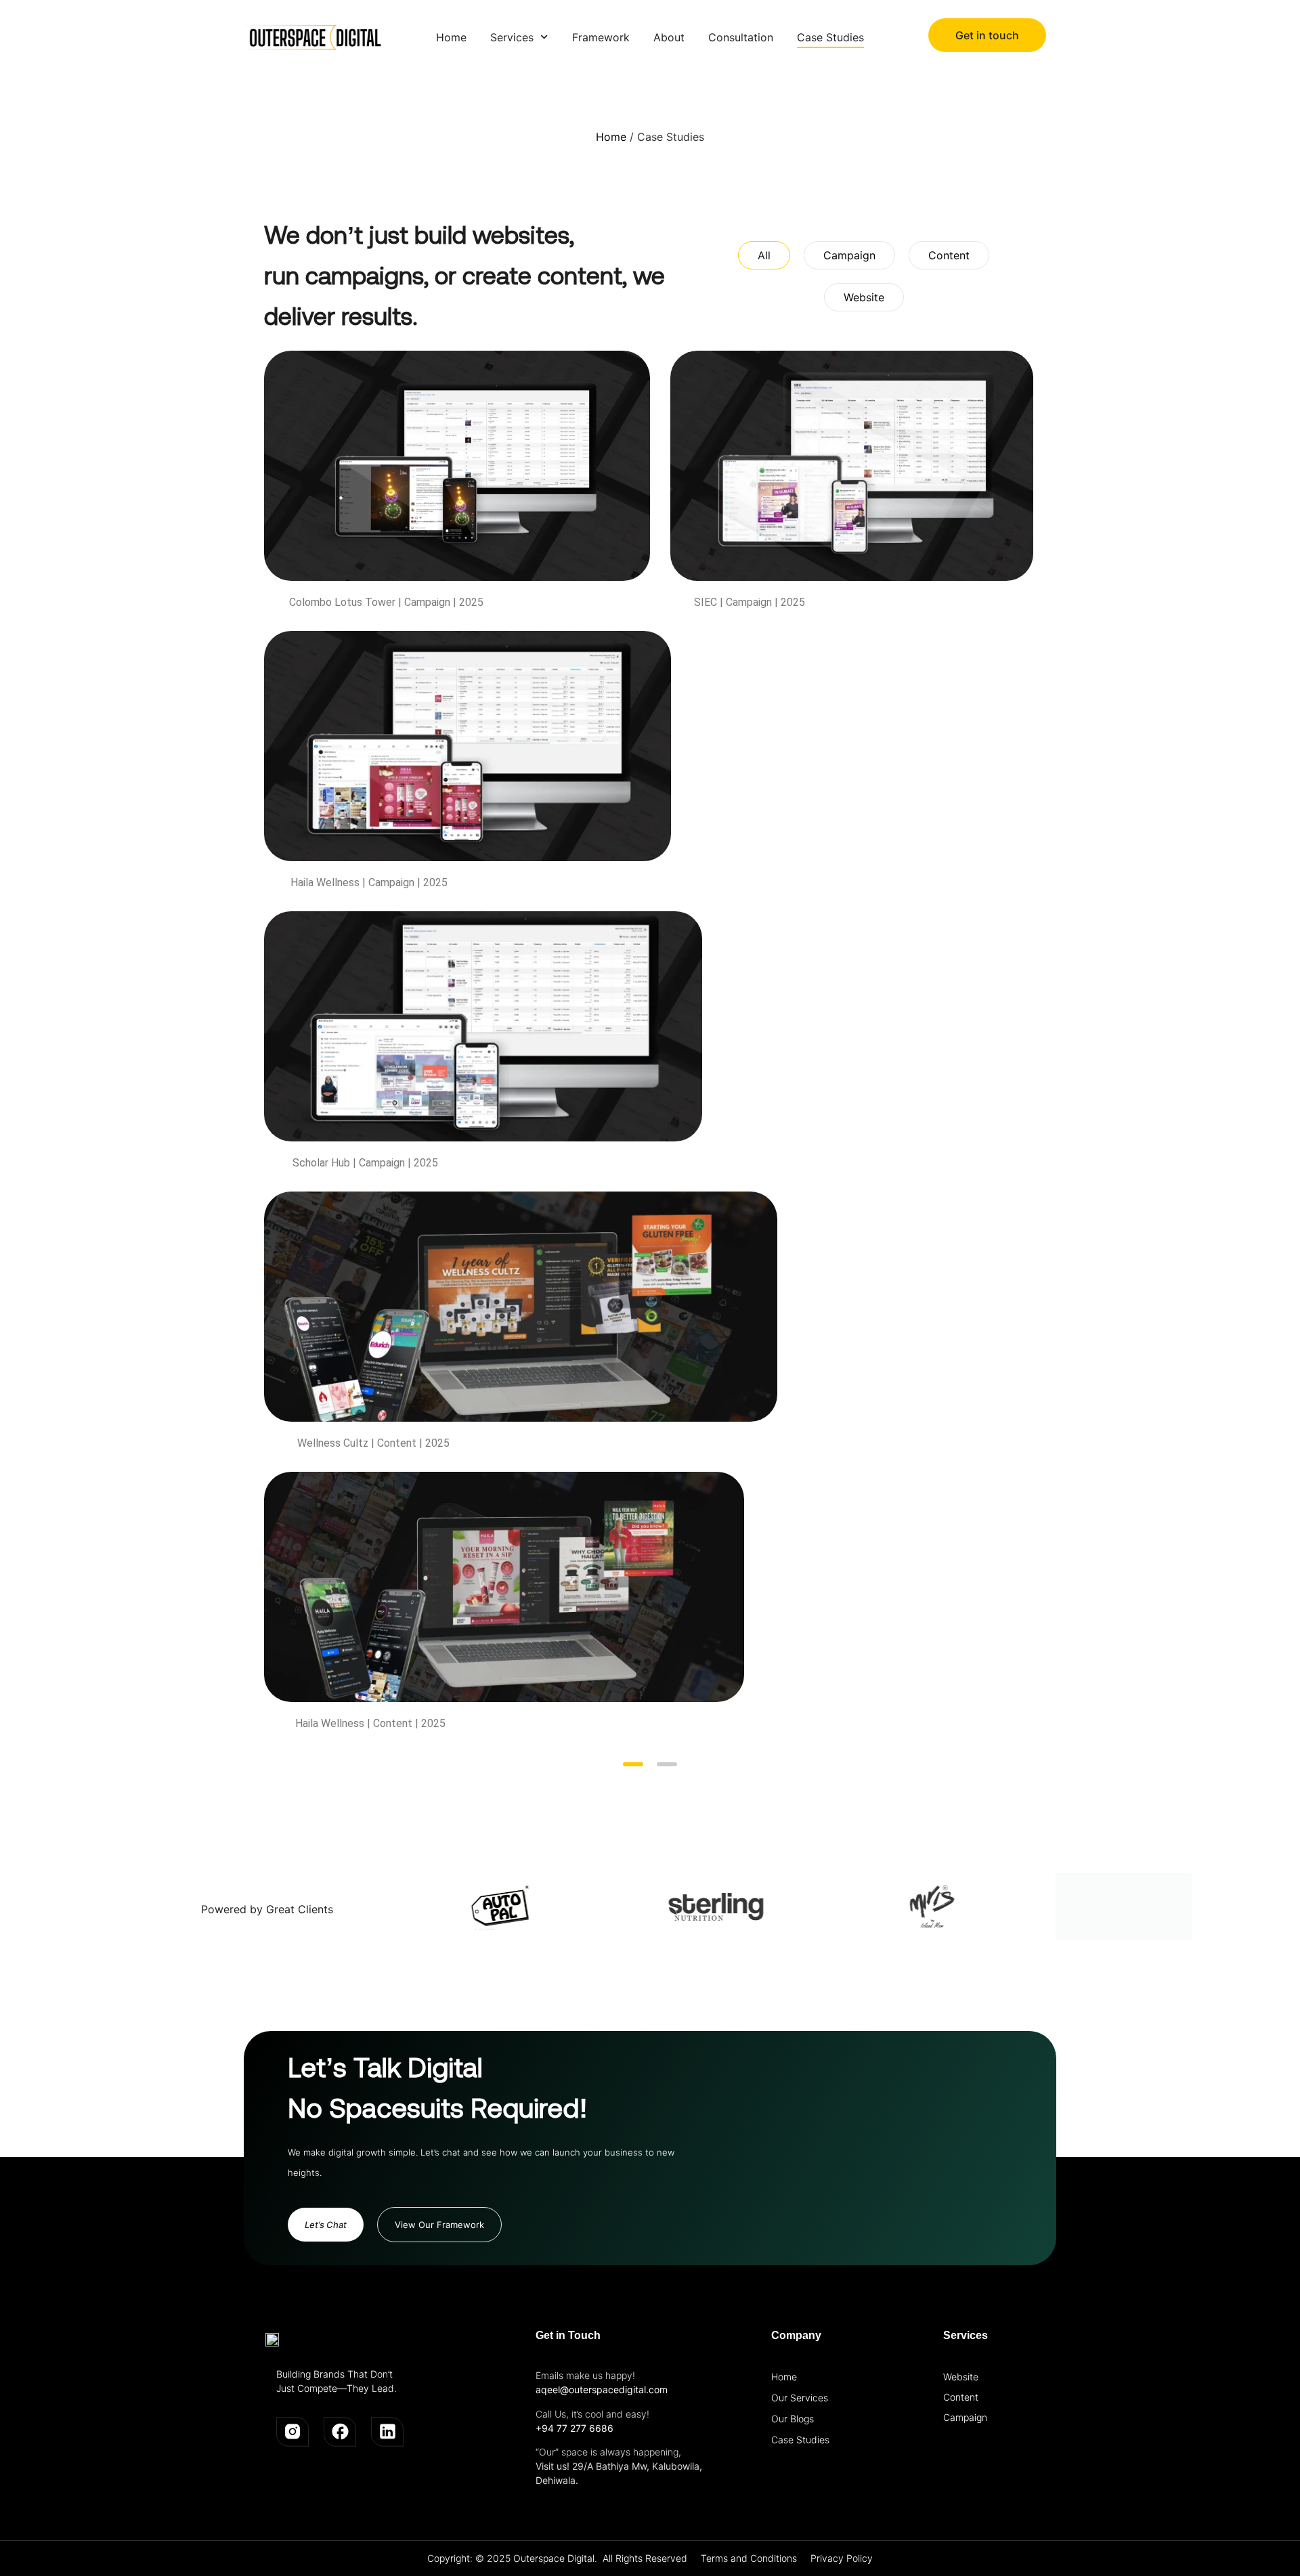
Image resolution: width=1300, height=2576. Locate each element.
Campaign (965, 2417)
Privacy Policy (842, 2558)
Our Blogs (793, 2419)
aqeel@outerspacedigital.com (602, 2389)
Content (961, 2397)
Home (611, 137)
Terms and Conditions (749, 2558)
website (864, 297)
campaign (849, 255)
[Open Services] (544, 37)
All (764, 255)
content (949, 255)
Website (961, 2377)
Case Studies (800, 2440)
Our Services (800, 2398)
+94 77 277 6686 (575, 2428)
